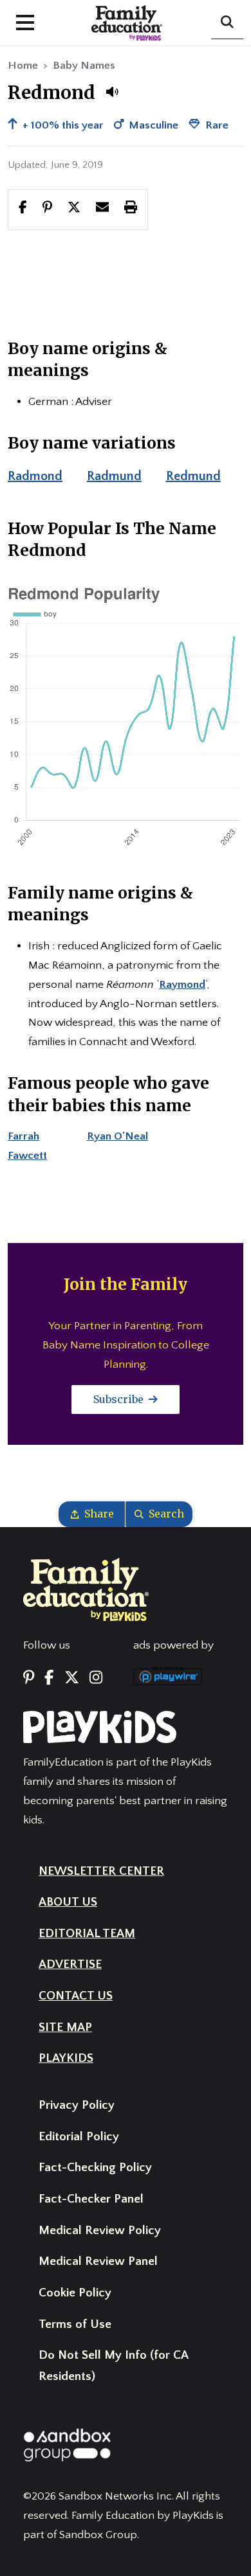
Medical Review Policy (100, 2231)
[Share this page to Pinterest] (47, 209)
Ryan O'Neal (117, 1136)
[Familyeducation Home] (86, 1589)
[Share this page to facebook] (23, 209)
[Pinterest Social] (29, 1678)
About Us (68, 1902)
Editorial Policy (79, 2137)
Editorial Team (87, 1934)
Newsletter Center (101, 1871)
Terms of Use (75, 2324)
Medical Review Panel (98, 2261)
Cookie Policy (75, 2293)
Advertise (70, 1964)
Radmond (35, 476)
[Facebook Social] (49, 1678)
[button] (112, 92)
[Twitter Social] (72, 1678)
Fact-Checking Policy (95, 2168)
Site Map (65, 2027)
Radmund (114, 476)
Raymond (182, 985)
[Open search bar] (227, 23)
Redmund (193, 476)
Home (23, 66)
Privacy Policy (77, 2105)
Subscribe (120, 1399)
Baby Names (84, 66)
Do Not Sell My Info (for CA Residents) (113, 2366)
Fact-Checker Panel (91, 2199)
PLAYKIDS (66, 2058)
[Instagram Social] (96, 1678)
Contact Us (76, 1996)
